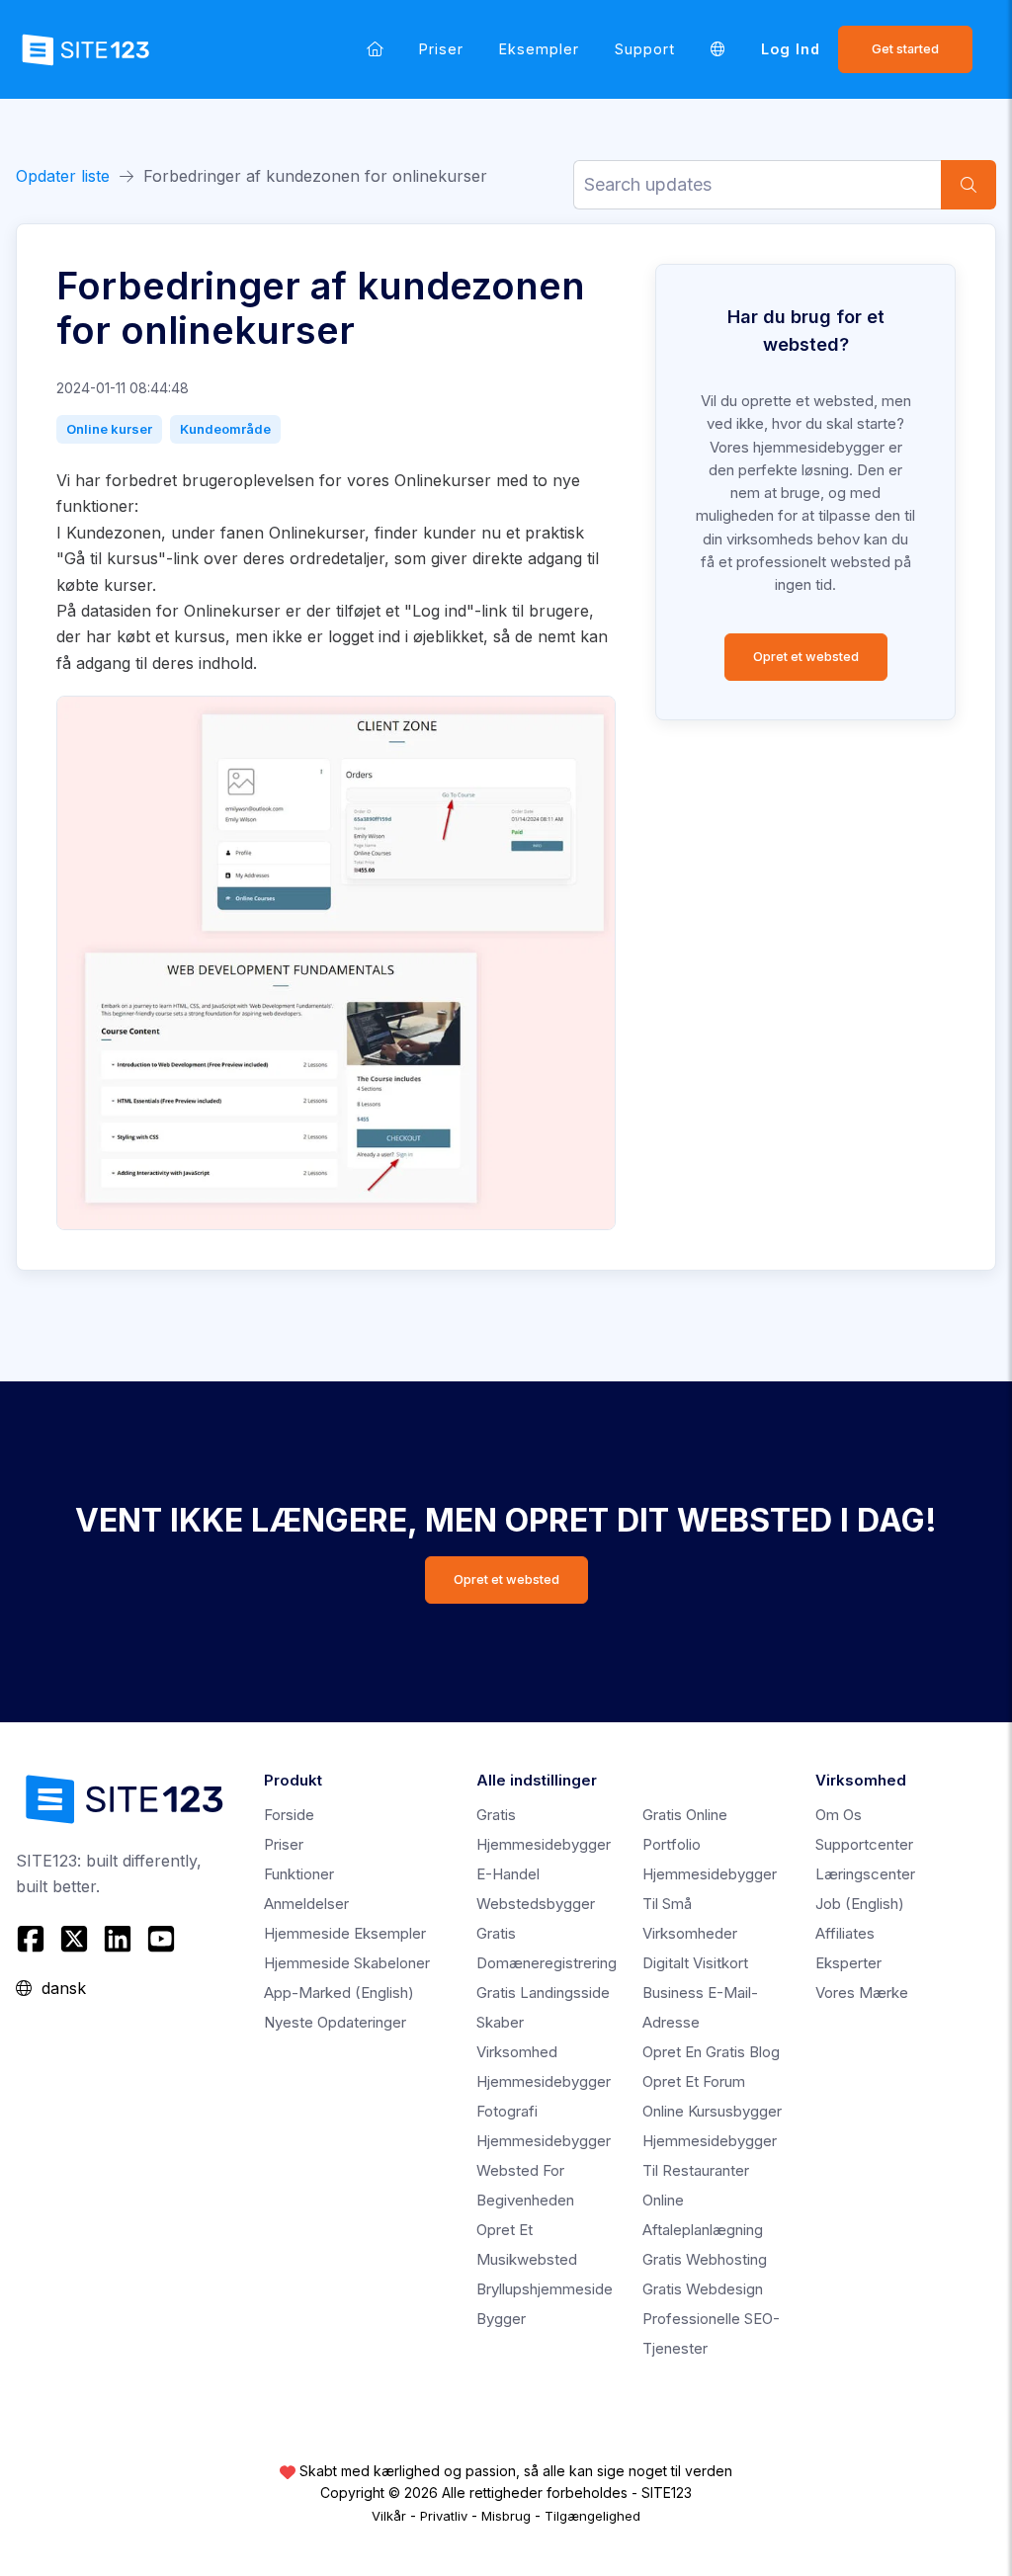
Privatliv (444, 2516)
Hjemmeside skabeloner (347, 1963)
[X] (74, 1939)
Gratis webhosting (705, 2259)
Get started (905, 49)
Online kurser (109, 429)
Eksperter (848, 1963)
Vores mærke (862, 1993)
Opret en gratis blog (711, 2052)
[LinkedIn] (118, 1939)
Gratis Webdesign (703, 2289)
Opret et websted (806, 657)
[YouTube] (161, 1939)
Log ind (791, 49)
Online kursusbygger (712, 2111)
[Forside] (375, 49)
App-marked (339, 1993)
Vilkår (389, 2516)
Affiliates (845, 1933)
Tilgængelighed (592, 2516)
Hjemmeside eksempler (345, 1933)
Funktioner (299, 1874)
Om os (839, 1815)
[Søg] (969, 185)
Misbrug (506, 2516)
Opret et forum (694, 2081)
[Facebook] (33, 1939)
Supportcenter (864, 1844)
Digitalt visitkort (695, 1963)
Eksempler (539, 49)
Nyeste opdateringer (335, 2022)
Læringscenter (865, 1874)
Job (860, 1904)
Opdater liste (63, 176)
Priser (441, 49)
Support (645, 49)
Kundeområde (225, 429)
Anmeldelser (306, 1904)
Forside (289, 1815)
